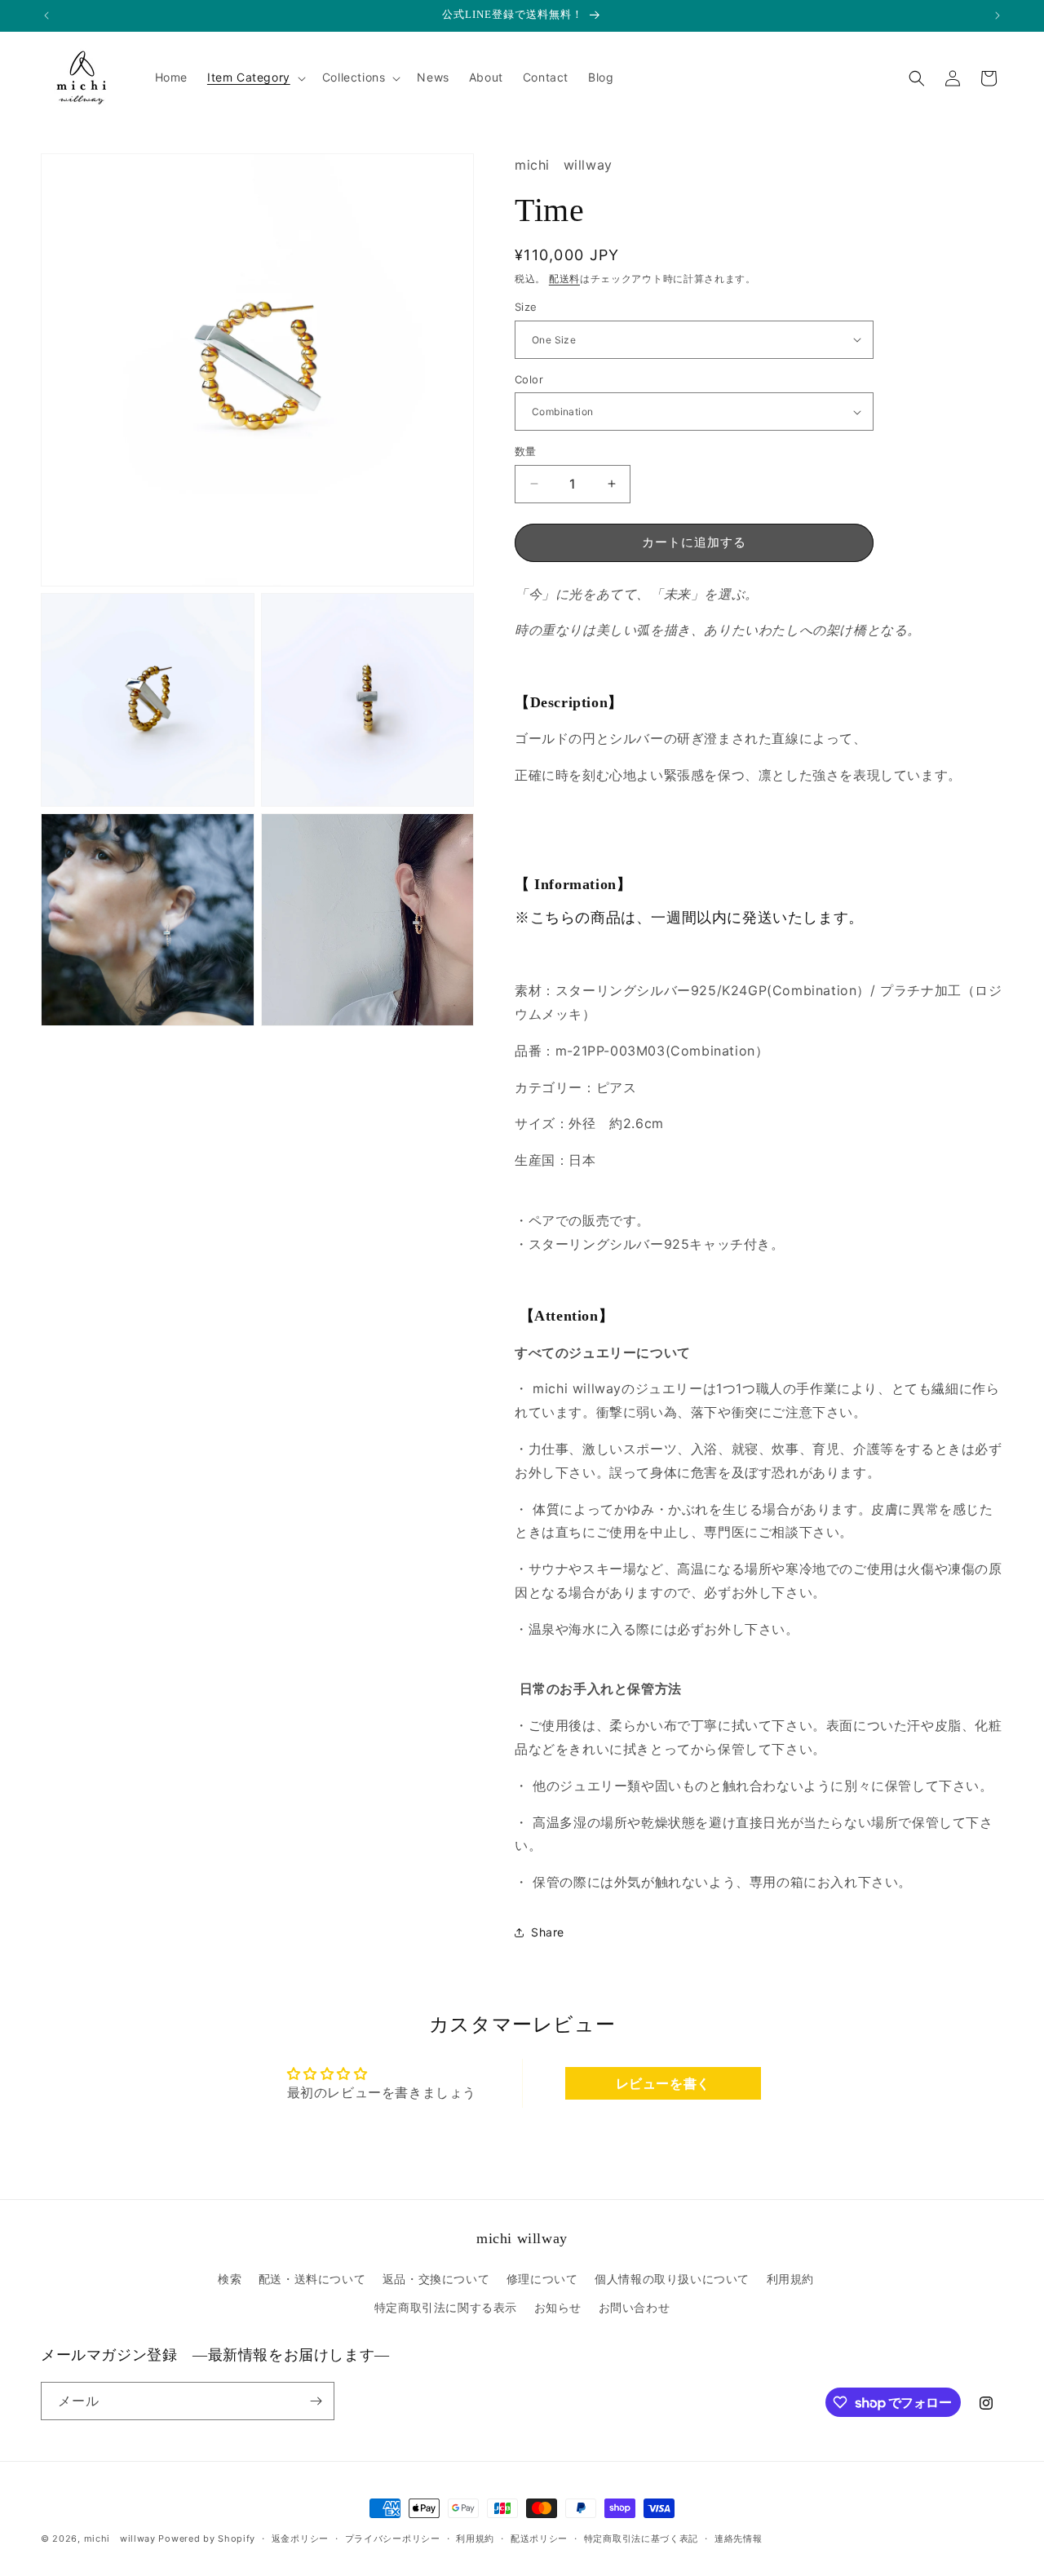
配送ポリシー (539, 2538)
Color (529, 379)
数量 (526, 451)
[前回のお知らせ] (46, 15)
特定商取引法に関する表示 (446, 2307)
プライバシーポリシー (393, 2538)
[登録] (316, 2401)
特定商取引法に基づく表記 (641, 2538)
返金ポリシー (300, 2538)
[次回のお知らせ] (998, 15)
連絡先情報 (739, 2538)
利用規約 (790, 2279)
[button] (255, 77)
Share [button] (548, 1932)
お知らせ (558, 2307)
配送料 (564, 279)
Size (526, 307)
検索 (230, 2279)
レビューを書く (663, 2083)
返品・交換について (436, 2279)
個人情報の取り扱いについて (672, 2279)
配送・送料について (312, 2279)
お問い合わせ (635, 2307)
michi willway (120, 2538)
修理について (542, 2279)
